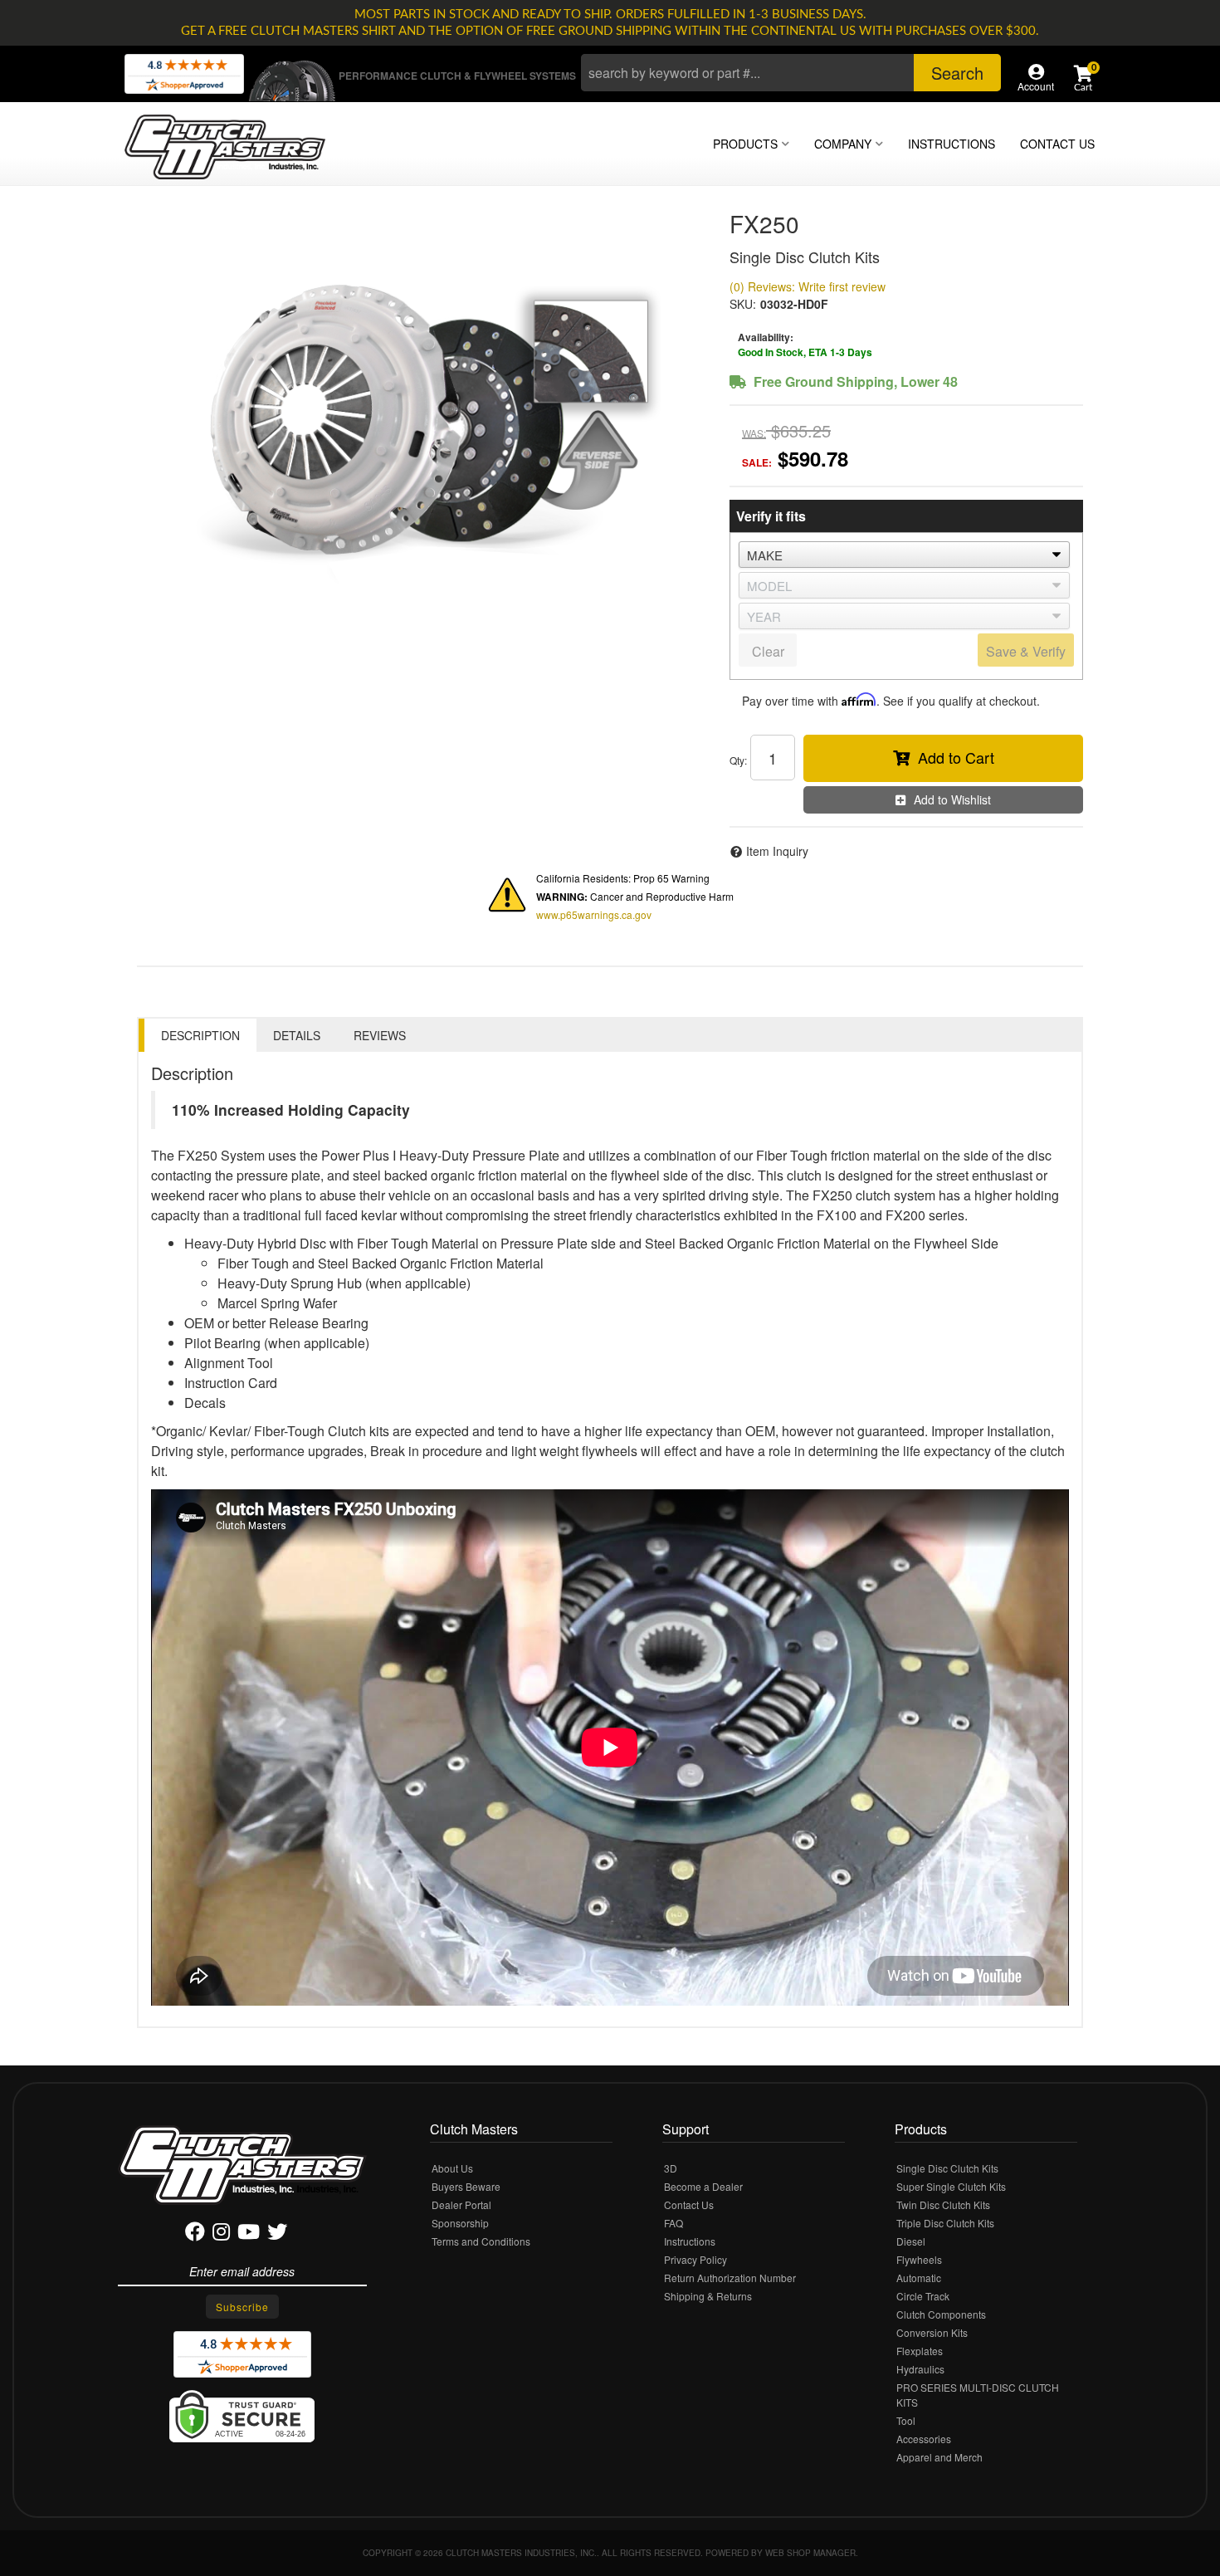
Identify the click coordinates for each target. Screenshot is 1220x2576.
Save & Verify (1026, 651)
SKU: (743, 304)
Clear (768, 651)
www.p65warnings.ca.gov (594, 914)
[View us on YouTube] (249, 2234)
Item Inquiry (777, 851)
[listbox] (904, 555)
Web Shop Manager (810, 2553)
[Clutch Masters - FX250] (421, 410)
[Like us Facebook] (195, 2234)
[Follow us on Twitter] (277, 2234)
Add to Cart (956, 757)
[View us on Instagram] (221, 2234)
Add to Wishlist (952, 799)
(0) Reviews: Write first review (808, 286)
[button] (791, 73)
